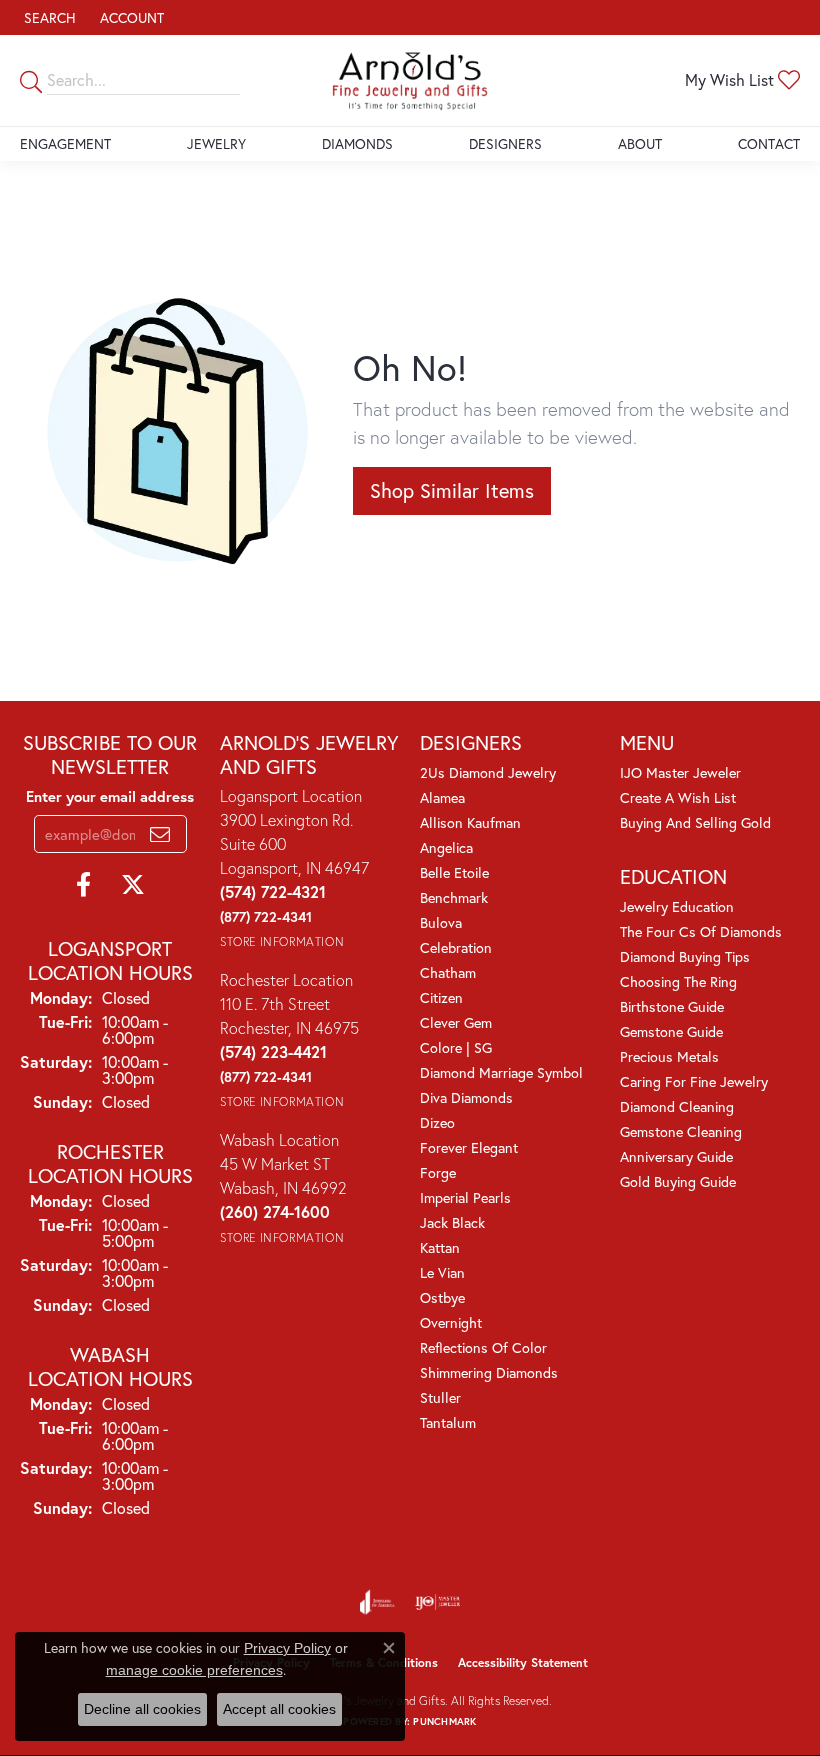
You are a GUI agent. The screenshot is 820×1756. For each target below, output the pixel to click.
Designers (505, 143)
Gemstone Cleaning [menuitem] (681, 1131)
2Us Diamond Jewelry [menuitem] (488, 772)
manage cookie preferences (194, 1670)
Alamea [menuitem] (442, 797)
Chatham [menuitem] (448, 972)
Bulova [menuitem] (441, 922)
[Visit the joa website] (377, 1602)
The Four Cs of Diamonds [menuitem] (701, 931)
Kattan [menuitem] (440, 1247)
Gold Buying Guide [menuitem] (678, 1181)
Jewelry (216, 143)
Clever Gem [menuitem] (456, 1022)
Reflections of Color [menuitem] (483, 1347)
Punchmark (444, 1721)
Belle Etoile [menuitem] (454, 872)
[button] (48, 17)
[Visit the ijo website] (437, 1602)
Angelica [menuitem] (446, 847)
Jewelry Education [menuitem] (677, 906)
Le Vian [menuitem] (442, 1272)
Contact (769, 143)
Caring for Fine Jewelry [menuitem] (694, 1081)
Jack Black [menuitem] (452, 1222)
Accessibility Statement (523, 1662)
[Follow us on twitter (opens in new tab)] (133, 885)
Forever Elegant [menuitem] (469, 1147)
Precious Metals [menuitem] (669, 1056)
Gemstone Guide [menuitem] (671, 1031)
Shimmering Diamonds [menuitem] (489, 1372)
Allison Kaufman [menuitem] (470, 822)
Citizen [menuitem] (441, 997)
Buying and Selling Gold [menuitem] (695, 822)
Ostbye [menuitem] (442, 1297)
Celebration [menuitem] (456, 947)
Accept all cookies (279, 1709)
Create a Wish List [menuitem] (678, 797)
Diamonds (357, 143)
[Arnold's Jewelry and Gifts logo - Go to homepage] (410, 80)
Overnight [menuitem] (451, 1322)
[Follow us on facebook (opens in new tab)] (83, 885)
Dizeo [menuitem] (437, 1122)
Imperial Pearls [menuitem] (465, 1197)
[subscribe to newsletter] (160, 834)
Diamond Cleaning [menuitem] (677, 1106)
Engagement (65, 143)
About (640, 143)
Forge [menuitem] (438, 1172)
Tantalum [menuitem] (448, 1422)
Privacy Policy (287, 1648)
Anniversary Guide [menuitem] (676, 1156)
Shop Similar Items (452, 490)
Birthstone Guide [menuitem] (672, 1006)
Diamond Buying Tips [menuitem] (685, 956)
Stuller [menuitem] (440, 1397)
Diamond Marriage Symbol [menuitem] (501, 1072)
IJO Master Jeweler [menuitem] (680, 772)
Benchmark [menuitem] (454, 897)
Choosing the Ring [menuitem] (678, 981)
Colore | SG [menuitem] (456, 1047)
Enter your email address (110, 796)
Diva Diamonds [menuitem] (466, 1097)
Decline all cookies (142, 1709)
